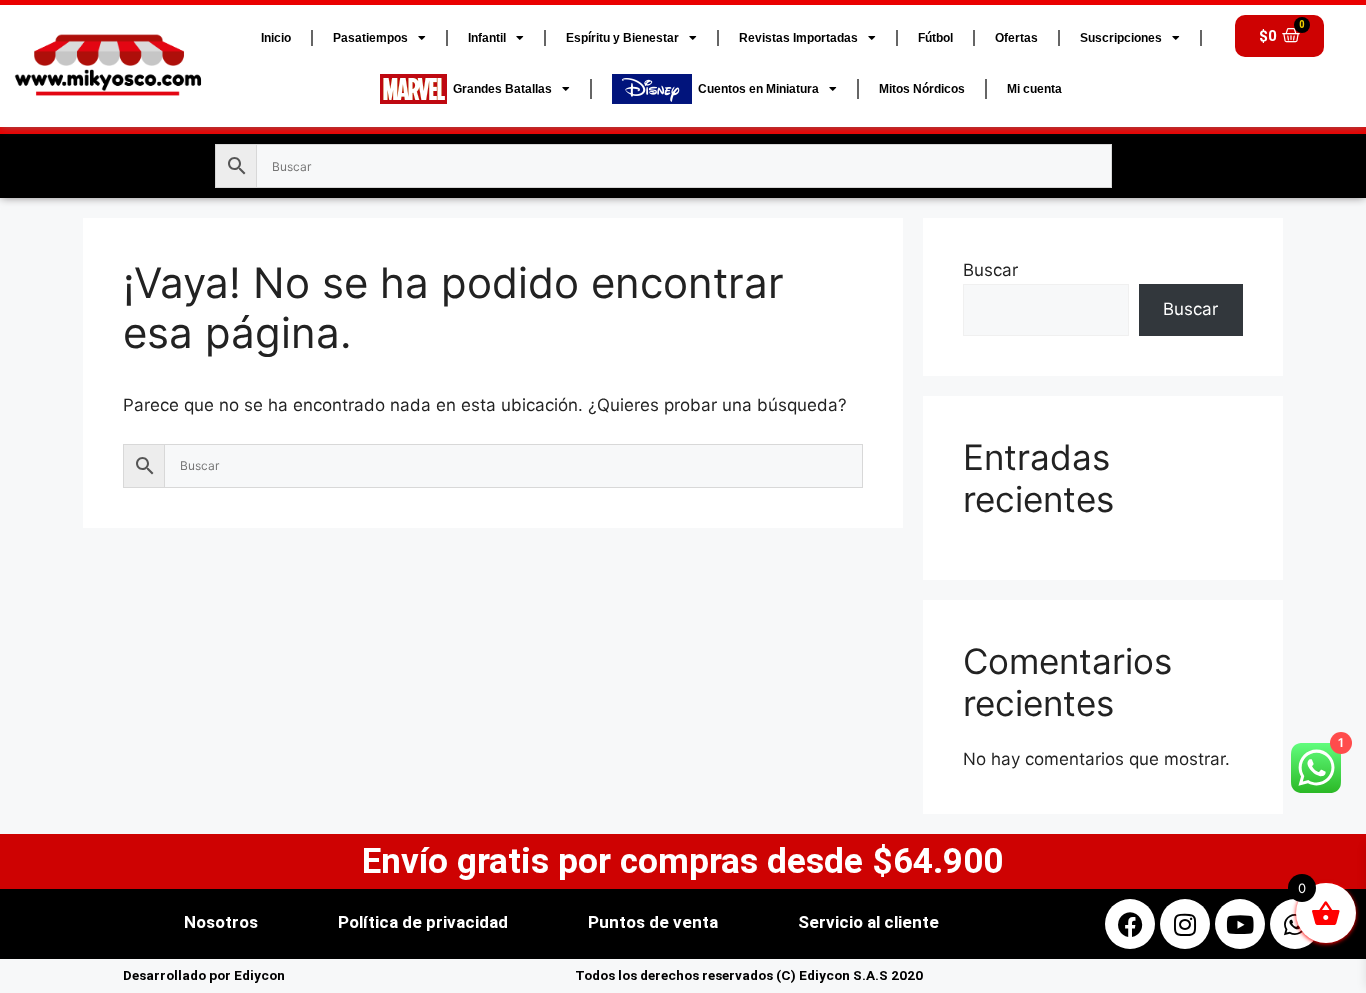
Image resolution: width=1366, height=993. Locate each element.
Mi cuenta (1034, 89)
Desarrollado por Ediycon (204, 975)
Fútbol (935, 38)
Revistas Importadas (798, 38)
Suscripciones (1121, 38)
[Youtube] (1240, 924)
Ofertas (1016, 38)
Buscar (990, 270)
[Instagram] (1185, 924)
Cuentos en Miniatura (755, 89)
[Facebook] (1130, 924)
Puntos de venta (653, 922)
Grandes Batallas (499, 89)
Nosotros (221, 922)
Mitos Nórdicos (922, 89)
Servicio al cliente (868, 922)
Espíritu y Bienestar (622, 38)
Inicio (276, 38)
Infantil (487, 38)
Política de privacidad (423, 922)
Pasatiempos (370, 38)
